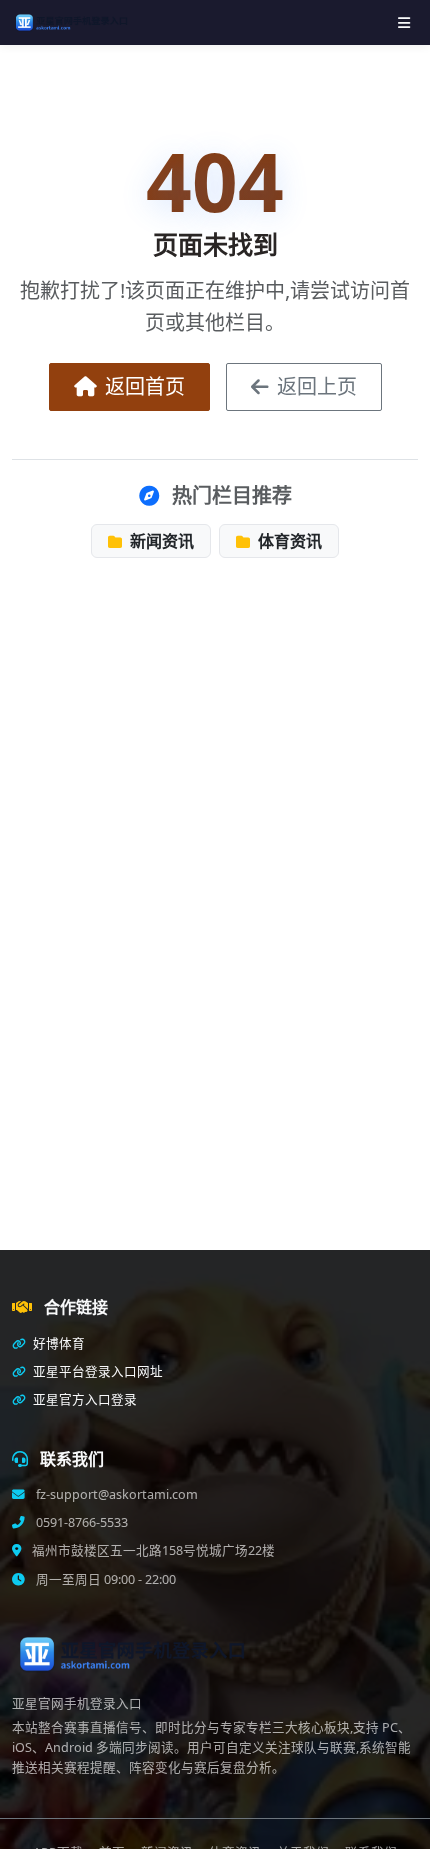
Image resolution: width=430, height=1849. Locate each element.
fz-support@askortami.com (115, 1494)
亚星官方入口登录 (83, 1399)
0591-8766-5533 (80, 1522)
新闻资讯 (160, 541)
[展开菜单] (404, 22)
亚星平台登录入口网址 (96, 1371)
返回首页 (145, 386)
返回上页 (317, 386)
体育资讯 (288, 541)
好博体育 (57, 1343)
